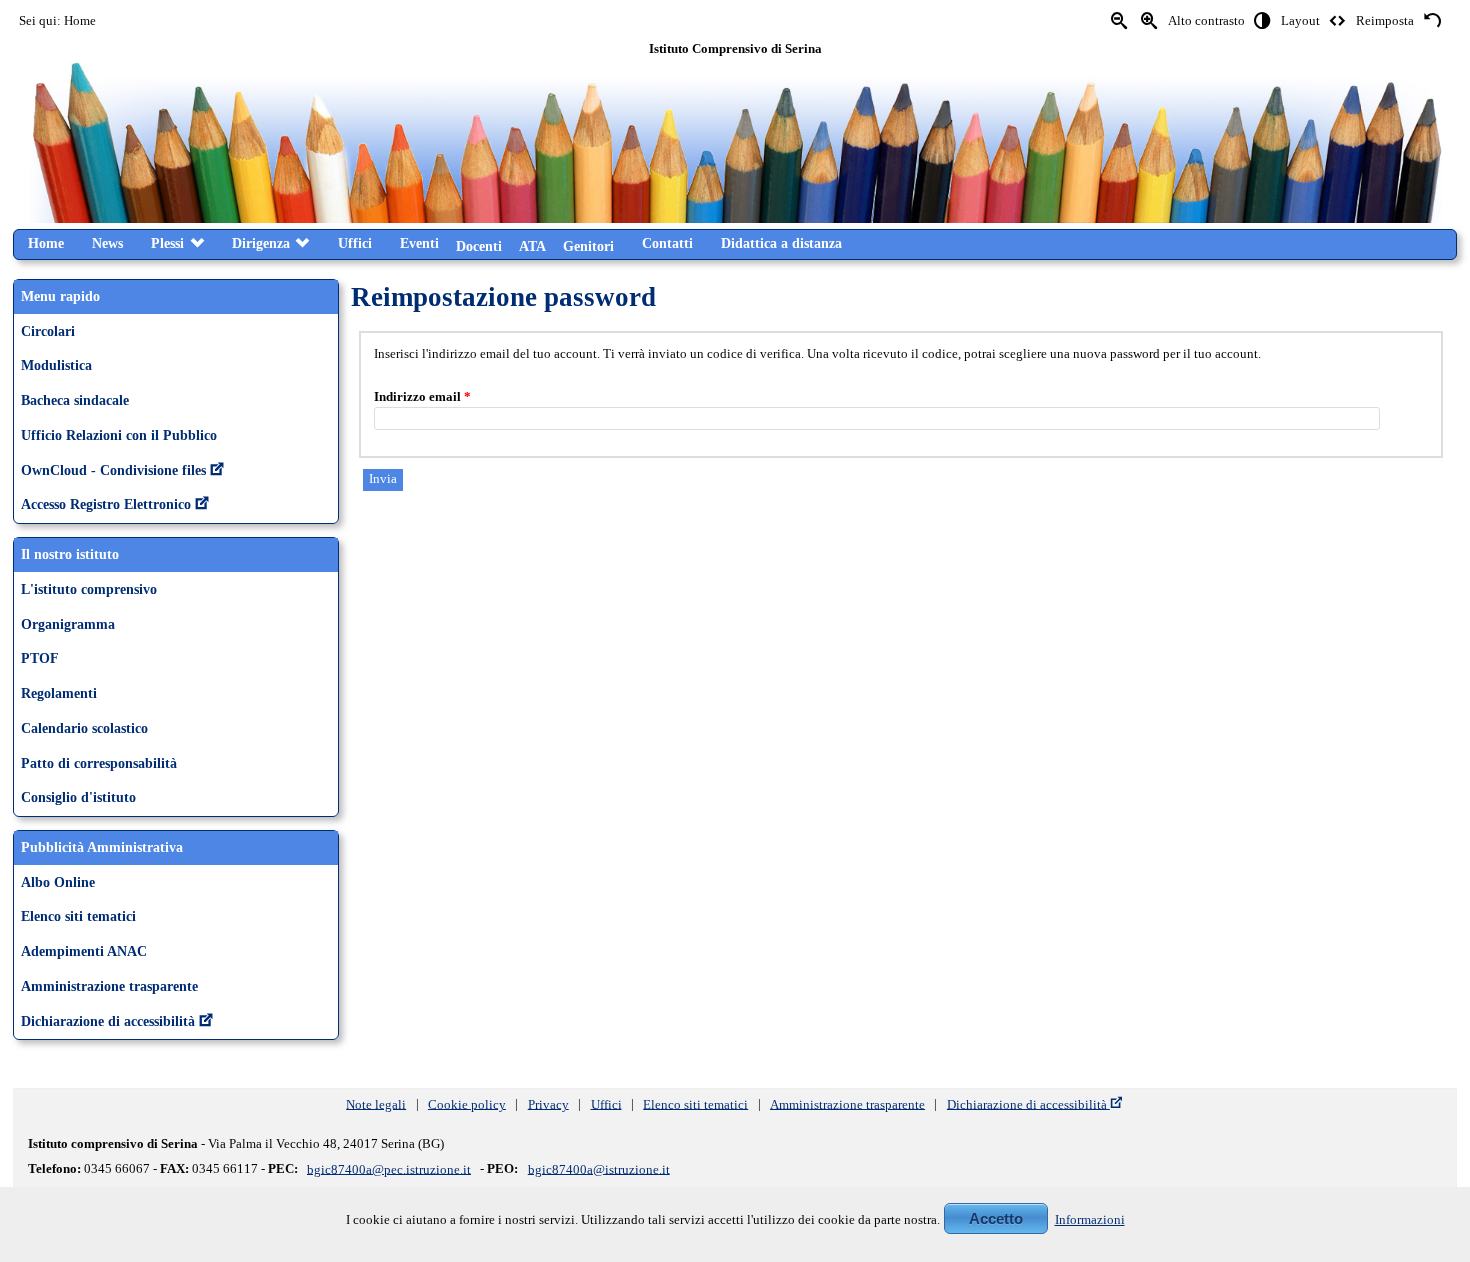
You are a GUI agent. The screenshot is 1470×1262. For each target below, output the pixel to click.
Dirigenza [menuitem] (261, 243)
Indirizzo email (422, 397)
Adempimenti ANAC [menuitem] (84, 951)
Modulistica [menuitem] (56, 365)
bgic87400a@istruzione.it (599, 1169)
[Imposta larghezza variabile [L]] (1338, 21)
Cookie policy (467, 1104)
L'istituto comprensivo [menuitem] (89, 589)
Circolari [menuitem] (48, 331)
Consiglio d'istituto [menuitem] (78, 797)
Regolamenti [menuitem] (59, 693)
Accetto (996, 1218)
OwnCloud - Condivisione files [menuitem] (113, 470)
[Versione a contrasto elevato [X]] (1263, 21)
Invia (383, 479)
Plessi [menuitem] (167, 243)
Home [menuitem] (46, 243)
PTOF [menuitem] (40, 658)
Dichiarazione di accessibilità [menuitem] (108, 1021)
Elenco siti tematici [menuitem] (78, 916)
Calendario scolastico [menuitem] (84, 728)
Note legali (376, 1104)
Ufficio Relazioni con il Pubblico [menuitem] (119, 435)
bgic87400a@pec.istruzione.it (389, 1169)
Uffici (606, 1104)
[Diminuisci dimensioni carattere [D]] (1120, 21)
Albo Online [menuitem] (58, 882)
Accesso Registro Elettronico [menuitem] (106, 504)
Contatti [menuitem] (667, 243)
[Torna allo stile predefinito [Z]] (1432, 21)
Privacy (548, 1104)
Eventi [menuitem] (419, 243)
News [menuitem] (107, 243)
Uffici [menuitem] (355, 243)
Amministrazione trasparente (847, 1104)
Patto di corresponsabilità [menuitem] (99, 763)
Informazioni (1090, 1220)
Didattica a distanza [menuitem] (781, 243)
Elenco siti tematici (695, 1104)
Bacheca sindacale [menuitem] (75, 400)
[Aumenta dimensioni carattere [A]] (1150, 21)
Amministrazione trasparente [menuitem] (109, 986)
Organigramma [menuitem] (68, 624)
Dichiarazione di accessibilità (1027, 1104)
